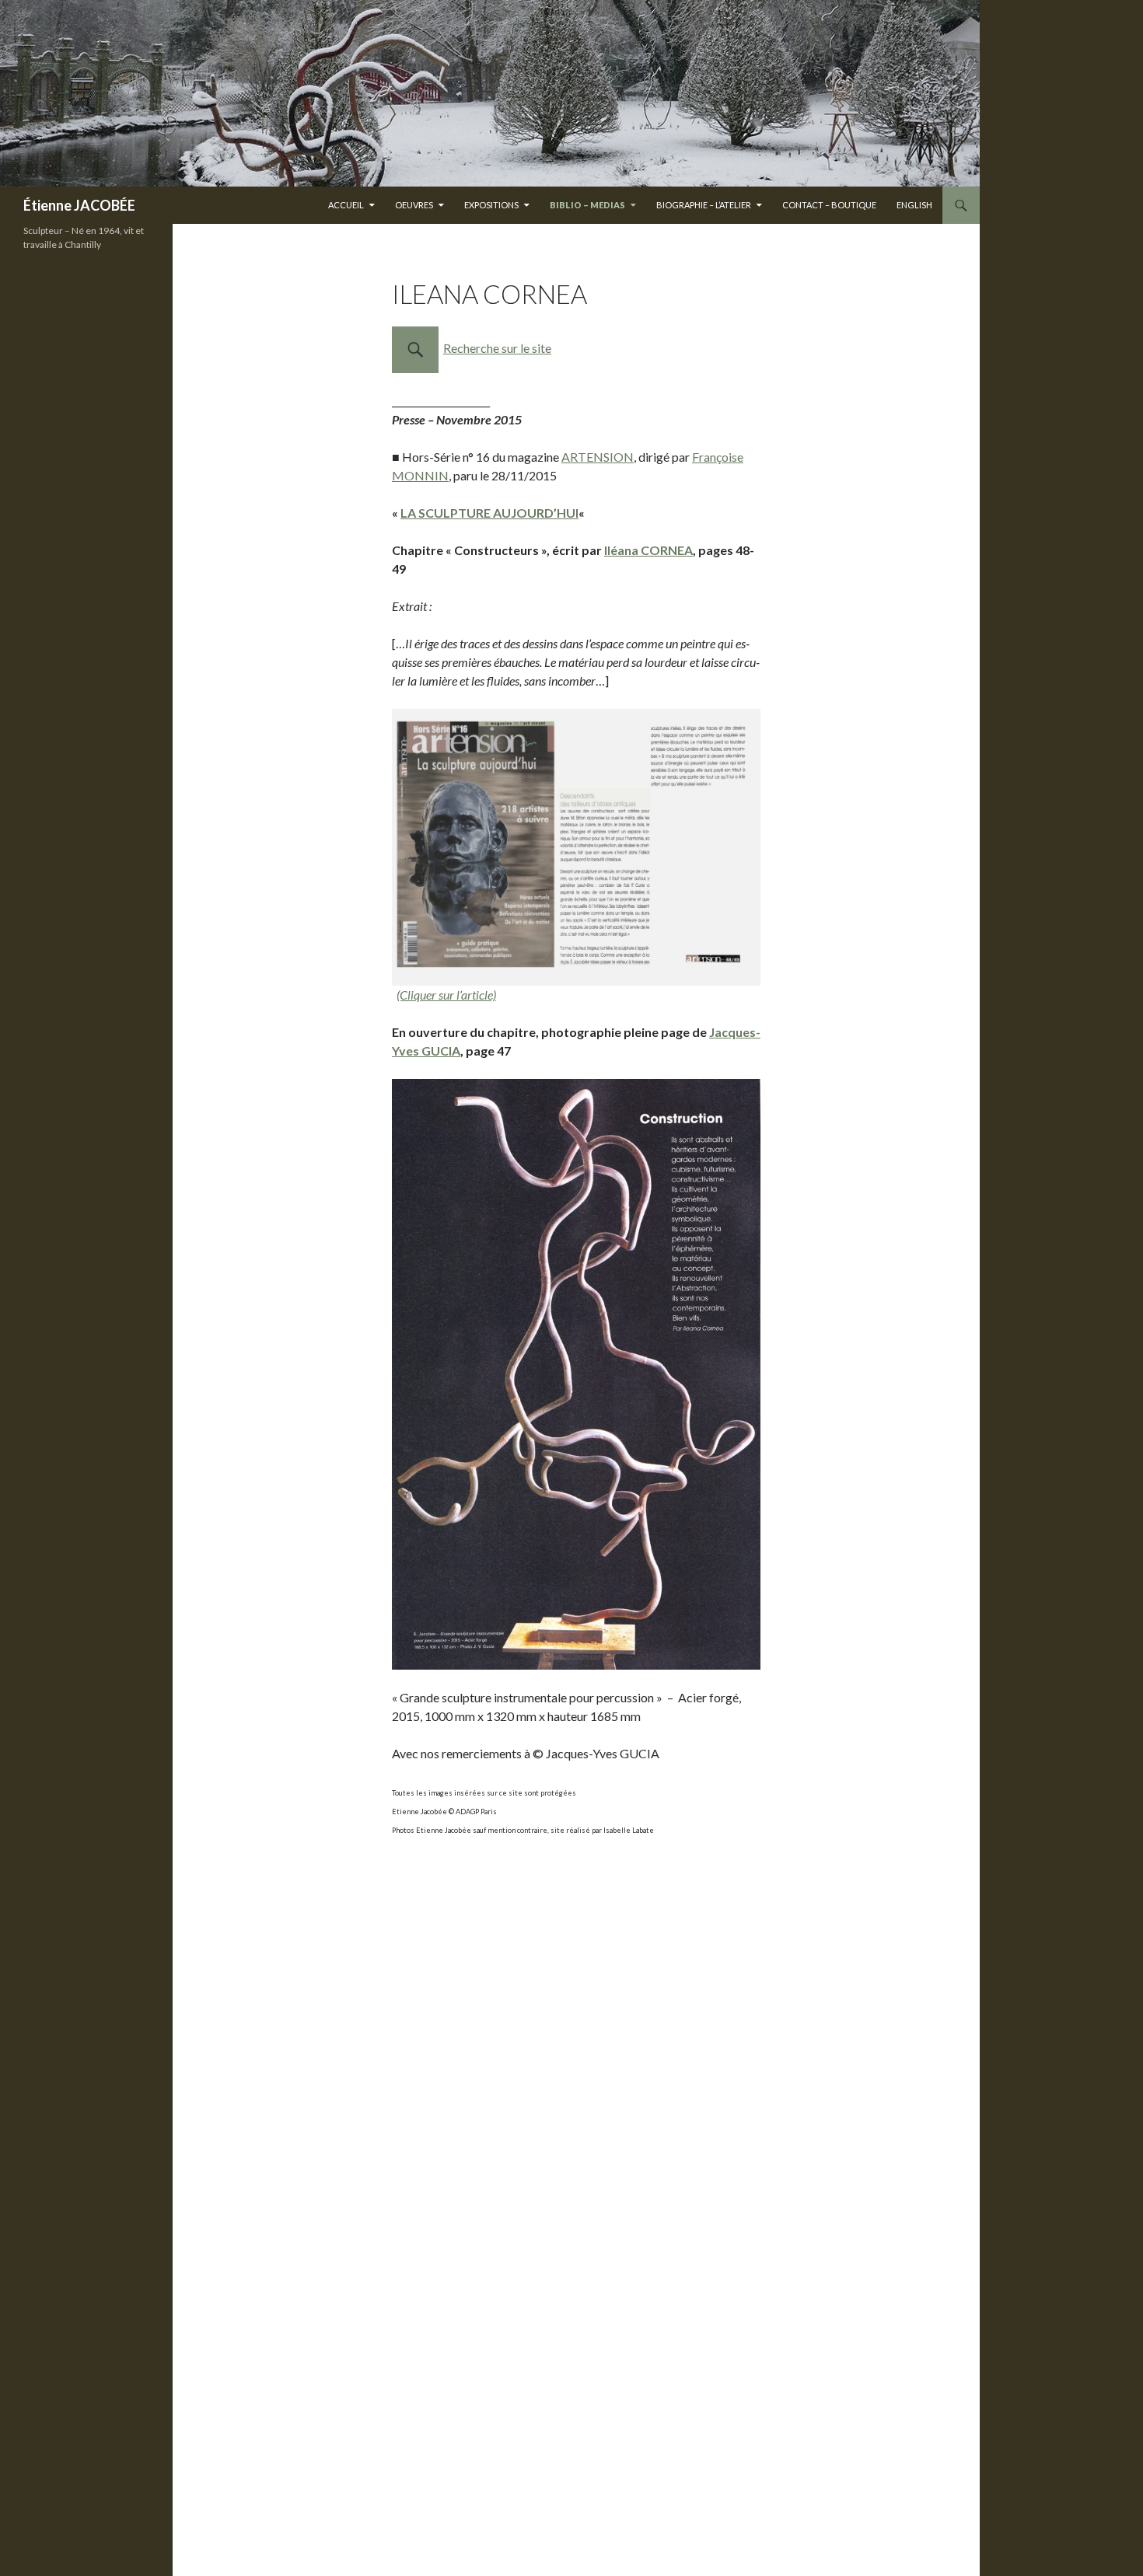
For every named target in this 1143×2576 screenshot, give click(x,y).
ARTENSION (598, 457)
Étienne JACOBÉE (79, 205)
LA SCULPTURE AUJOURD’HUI (489, 513)
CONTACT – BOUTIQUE (829, 205)
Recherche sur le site (497, 348)
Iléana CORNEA (648, 550)
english (914, 205)
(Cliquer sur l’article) (446, 995)
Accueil (346, 205)
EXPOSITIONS (491, 205)
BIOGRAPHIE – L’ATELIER (704, 205)
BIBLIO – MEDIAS (587, 205)
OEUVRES (414, 205)
